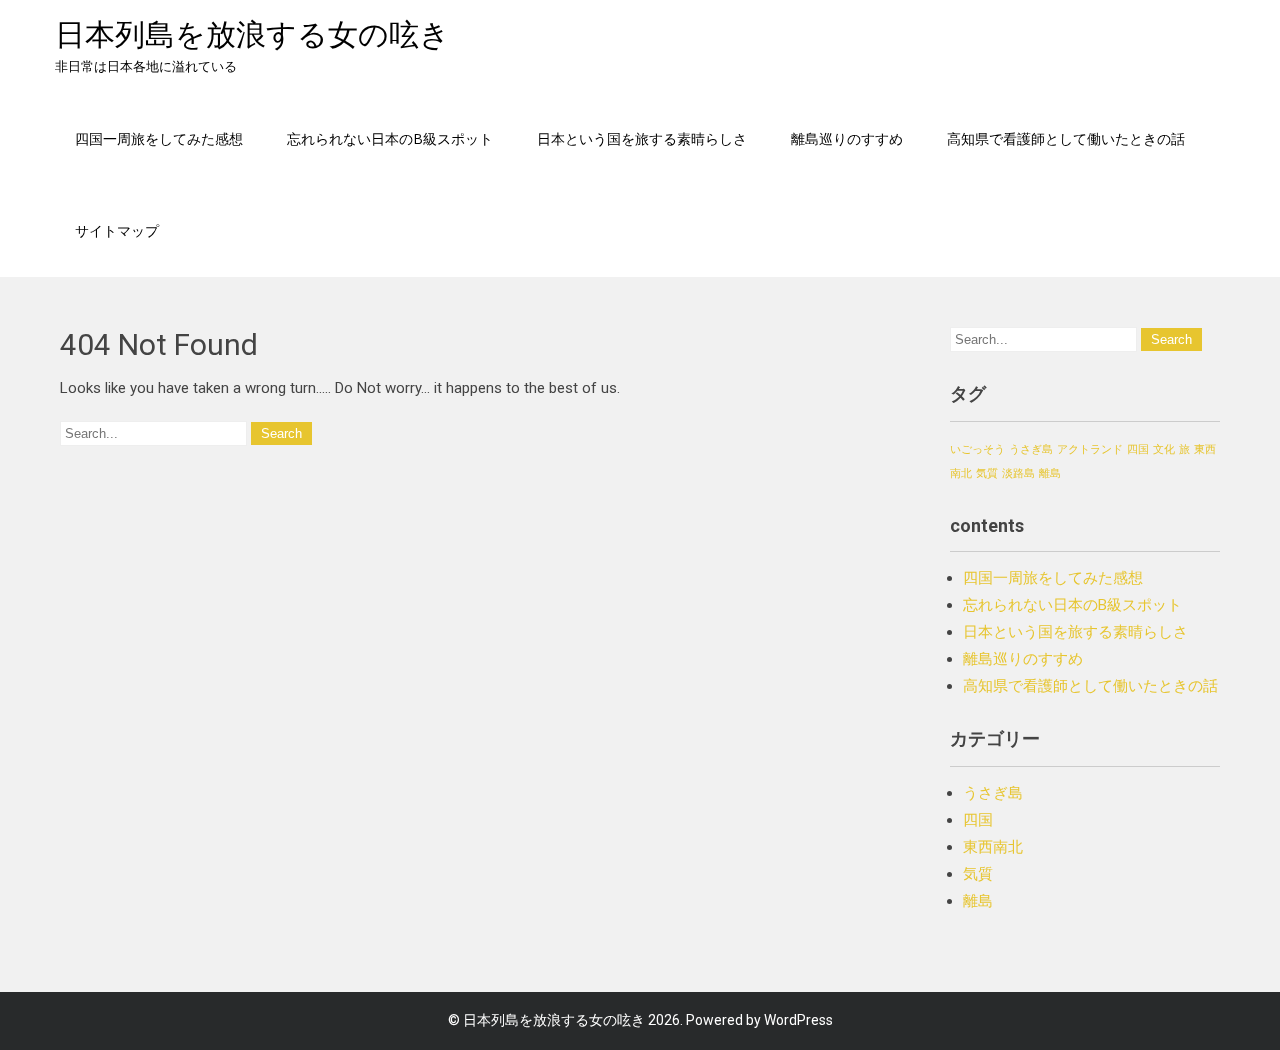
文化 (1164, 449)
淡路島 (1018, 473)
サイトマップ (117, 230)
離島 (1050, 473)
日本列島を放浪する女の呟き (252, 34)
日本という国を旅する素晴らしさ (642, 138)
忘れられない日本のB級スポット (390, 138)
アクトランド (1090, 449)
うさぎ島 (1031, 449)
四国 (1138, 449)
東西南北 (993, 847)
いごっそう (977, 449)
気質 (987, 473)
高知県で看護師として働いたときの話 (1066, 138)
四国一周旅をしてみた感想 (159, 138)
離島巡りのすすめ (847, 138)
